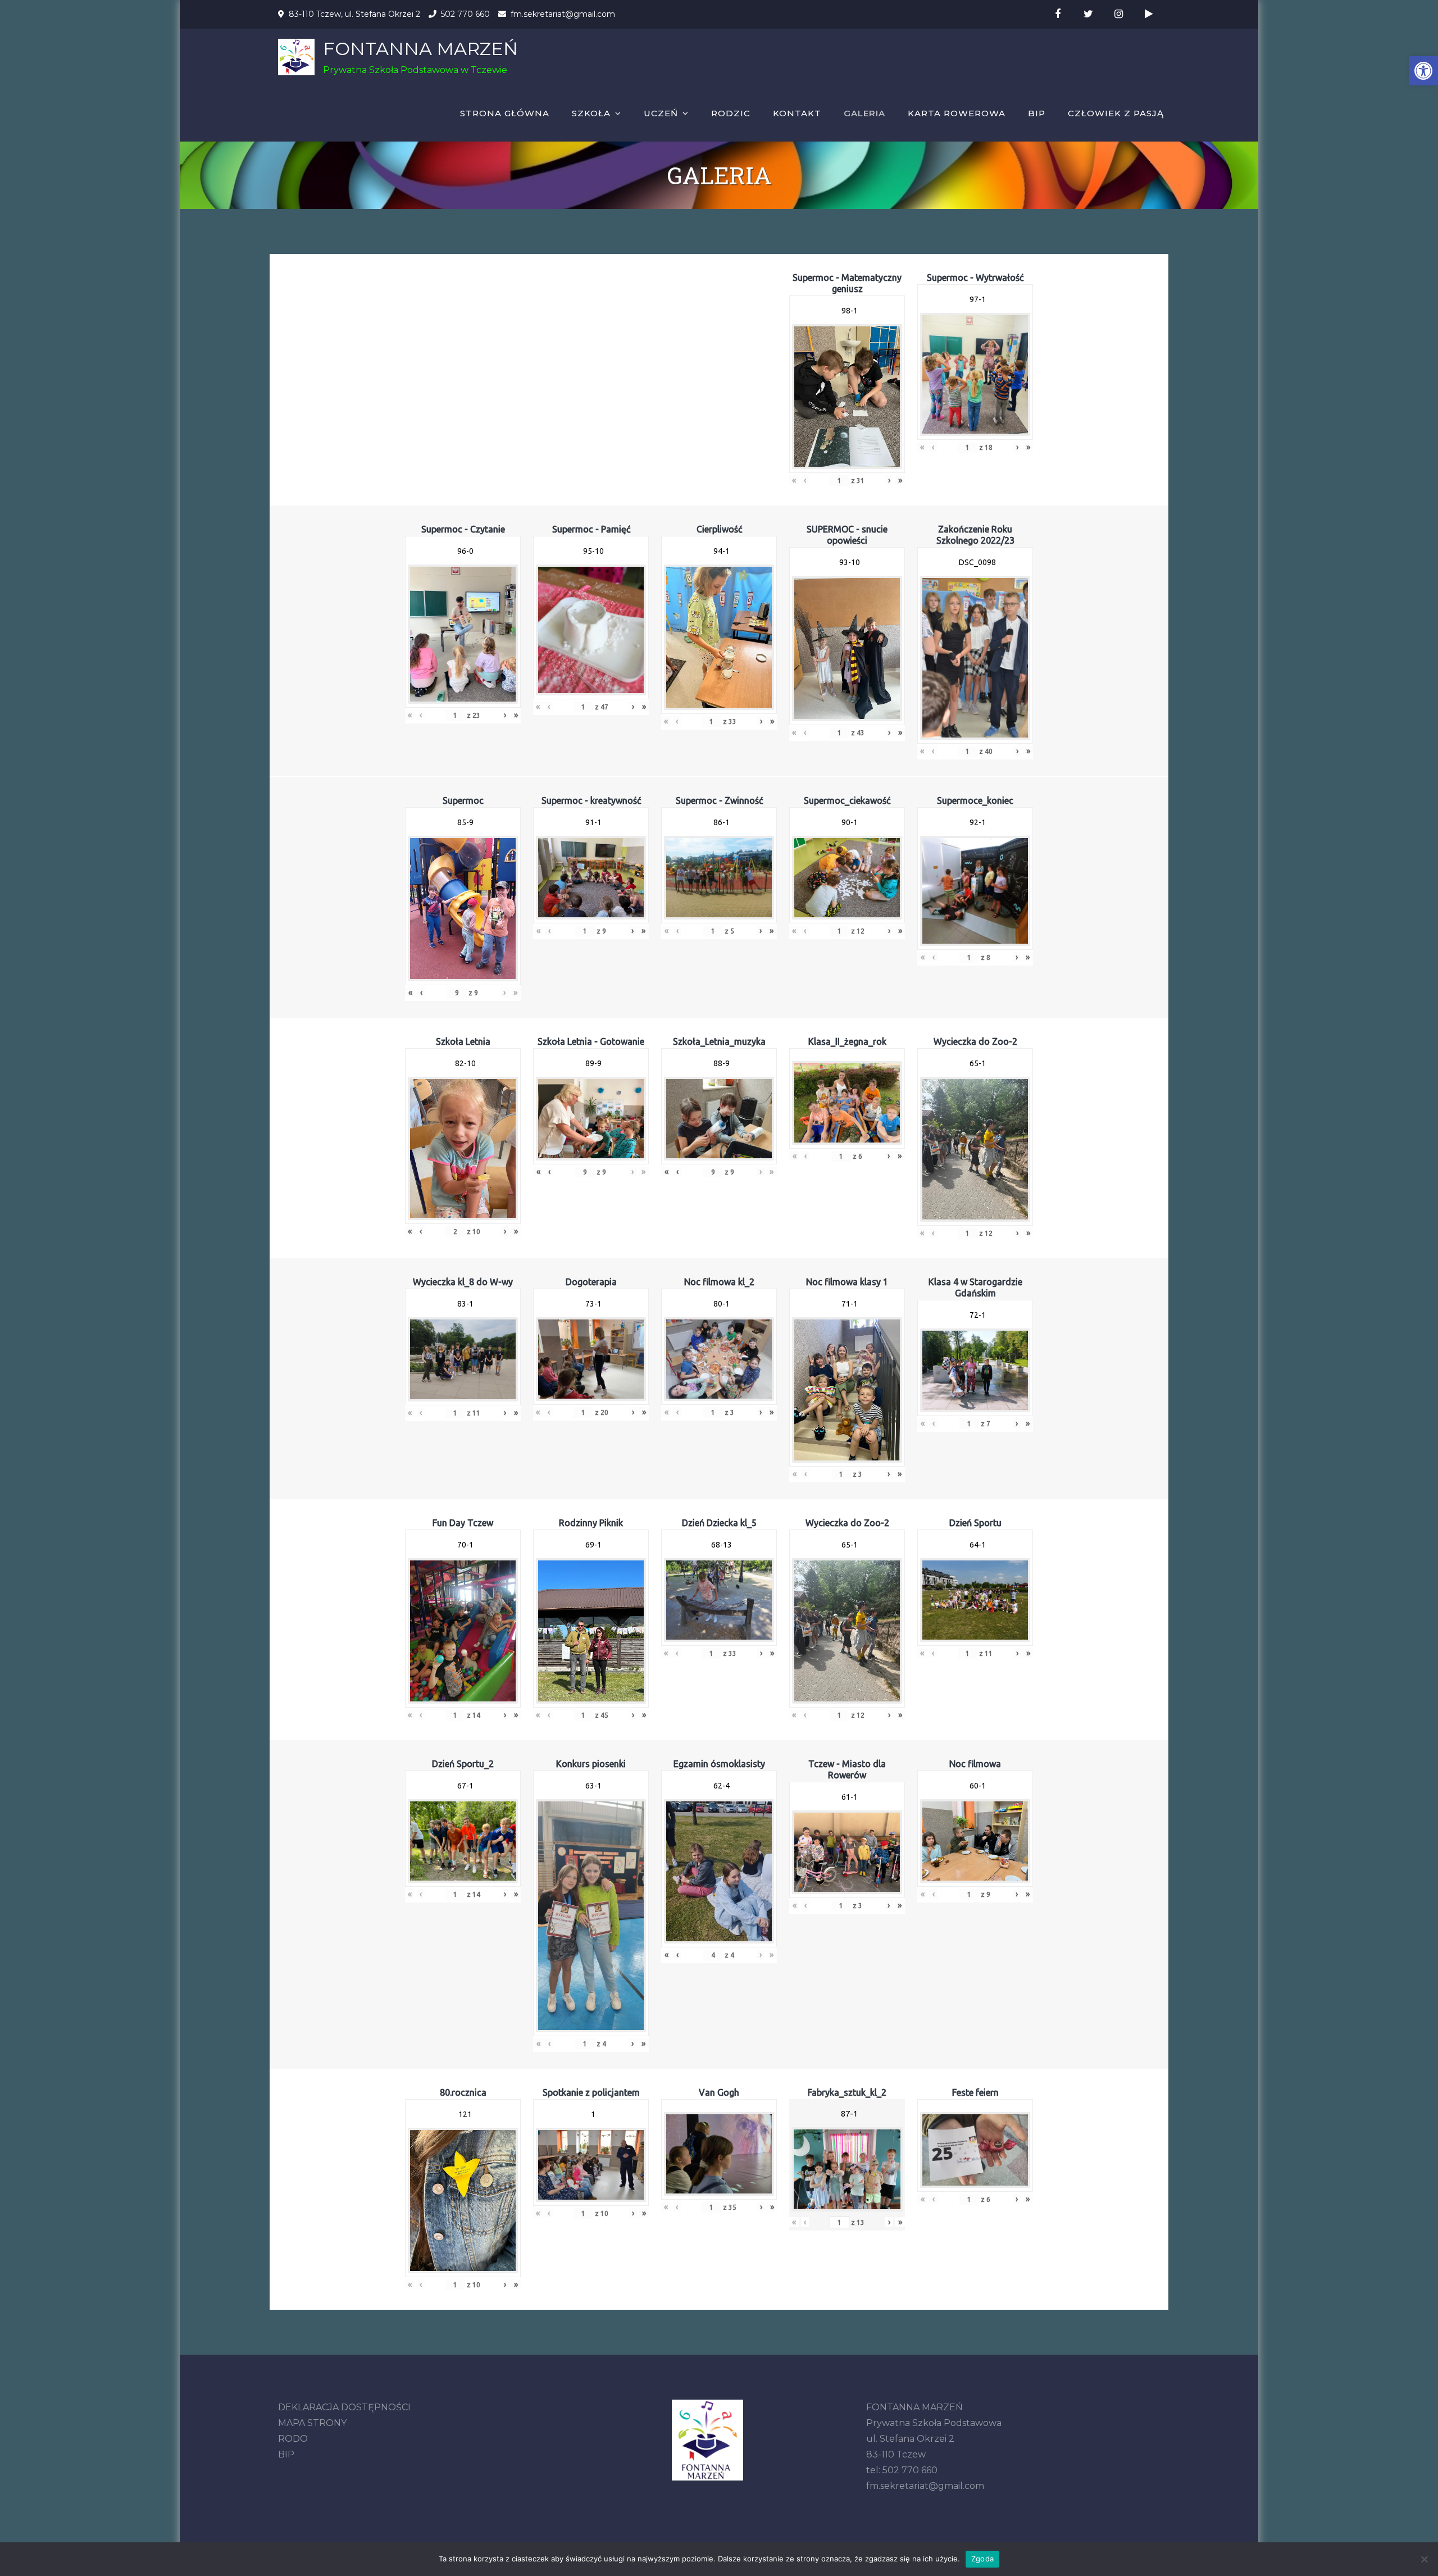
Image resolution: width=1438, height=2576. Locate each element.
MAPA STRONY (312, 2423)
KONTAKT (797, 113)
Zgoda (982, 2559)
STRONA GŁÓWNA (505, 113)
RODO (293, 2439)
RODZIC (731, 113)
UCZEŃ (661, 113)
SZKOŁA (591, 113)
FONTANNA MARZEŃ (420, 49)
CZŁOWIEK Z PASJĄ (1116, 113)
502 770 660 (465, 14)
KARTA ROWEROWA (957, 113)
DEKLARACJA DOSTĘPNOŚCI (344, 2407)
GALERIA (864, 113)
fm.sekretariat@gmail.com (563, 14)
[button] (1423, 71)
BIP (1037, 113)
